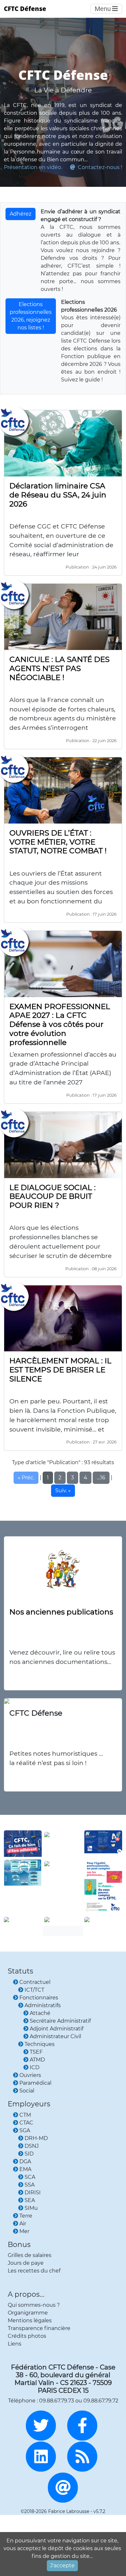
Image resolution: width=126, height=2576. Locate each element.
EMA (25, 2169)
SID (29, 2154)
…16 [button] (101, 1478)
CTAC (26, 2123)
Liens (15, 2344)
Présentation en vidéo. (33, 167)
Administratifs (43, 2005)
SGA (25, 2130)
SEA (30, 2200)
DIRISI (33, 2193)
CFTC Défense (25, 9)
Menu (103, 9)
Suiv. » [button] (63, 1490)
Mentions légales (30, 2321)
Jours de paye (26, 2263)
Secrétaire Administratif (60, 2021)
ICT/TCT (34, 1990)
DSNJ (32, 2146)
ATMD (37, 2060)
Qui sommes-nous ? (34, 2305)
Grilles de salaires (30, 2255)
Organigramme (28, 2313)
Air (23, 2224)
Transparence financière (39, 2328)
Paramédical (35, 2083)
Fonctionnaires (39, 1998)
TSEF (36, 2052)
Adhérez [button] (21, 214)
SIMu (31, 2208)
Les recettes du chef (34, 2271)
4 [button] (85, 1478)
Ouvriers (30, 2075)
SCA (30, 2177)
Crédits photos (27, 2336)
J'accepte (62, 2565)
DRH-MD (36, 2138)
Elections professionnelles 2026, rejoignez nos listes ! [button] (31, 316)
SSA (30, 2185)
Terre (26, 2216)
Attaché (40, 2013)
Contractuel (35, 1982)
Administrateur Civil (55, 2036)
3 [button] (73, 1478)
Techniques (40, 2044)
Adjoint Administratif (57, 2029)
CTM (25, 2115)
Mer (24, 2231)
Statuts (21, 1971)
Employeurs (29, 2104)
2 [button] (60, 1478)
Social (27, 2091)
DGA (25, 2161)
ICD (35, 2067)
